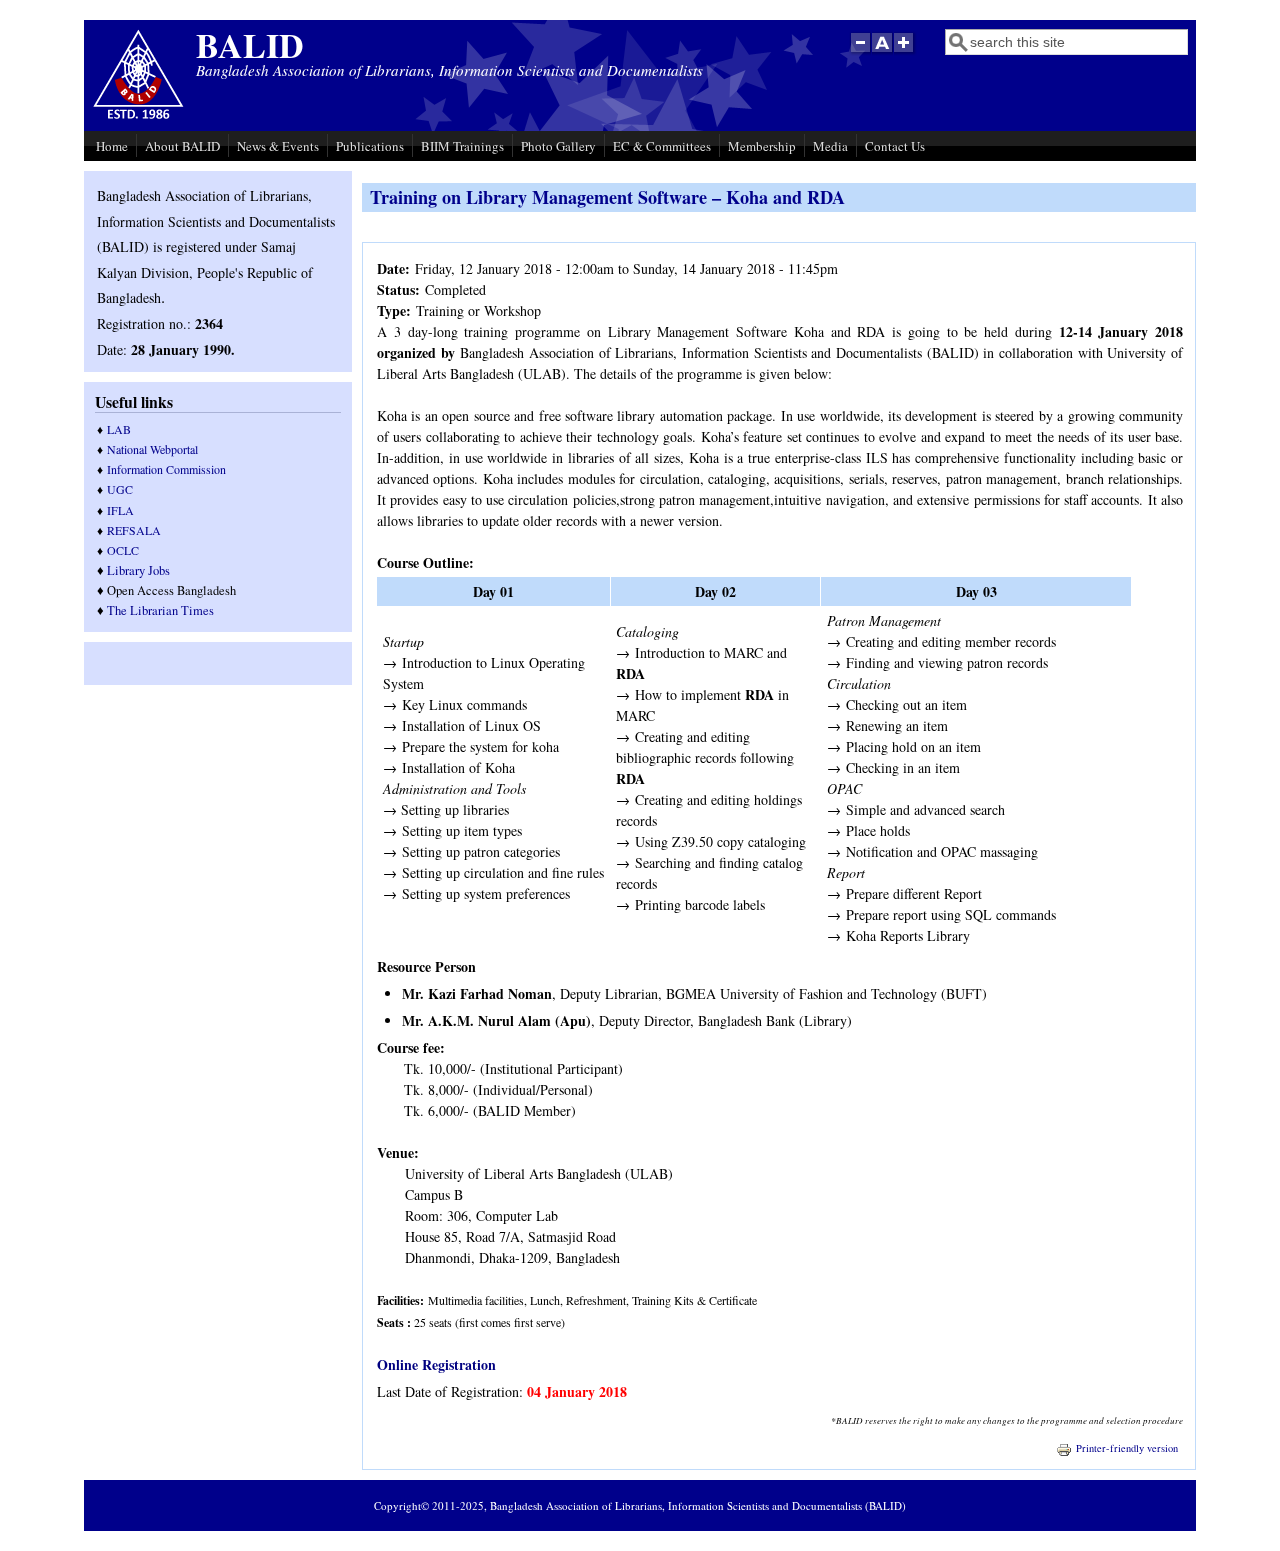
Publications (370, 146)
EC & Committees (662, 146)
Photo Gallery (558, 146)
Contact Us (895, 146)
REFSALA (134, 530)
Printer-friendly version (1127, 1448)
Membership (762, 146)
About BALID (182, 146)
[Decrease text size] (860, 53)
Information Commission (166, 469)
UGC (120, 489)
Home (112, 146)
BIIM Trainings (462, 146)
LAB (119, 429)
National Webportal (152, 449)
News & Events (278, 146)
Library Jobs (138, 570)
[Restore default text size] (882, 53)
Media (830, 146)
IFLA (120, 510)
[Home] (138, 116)
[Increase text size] (905, 53)
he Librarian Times (164, 610)
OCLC (123, 550)
